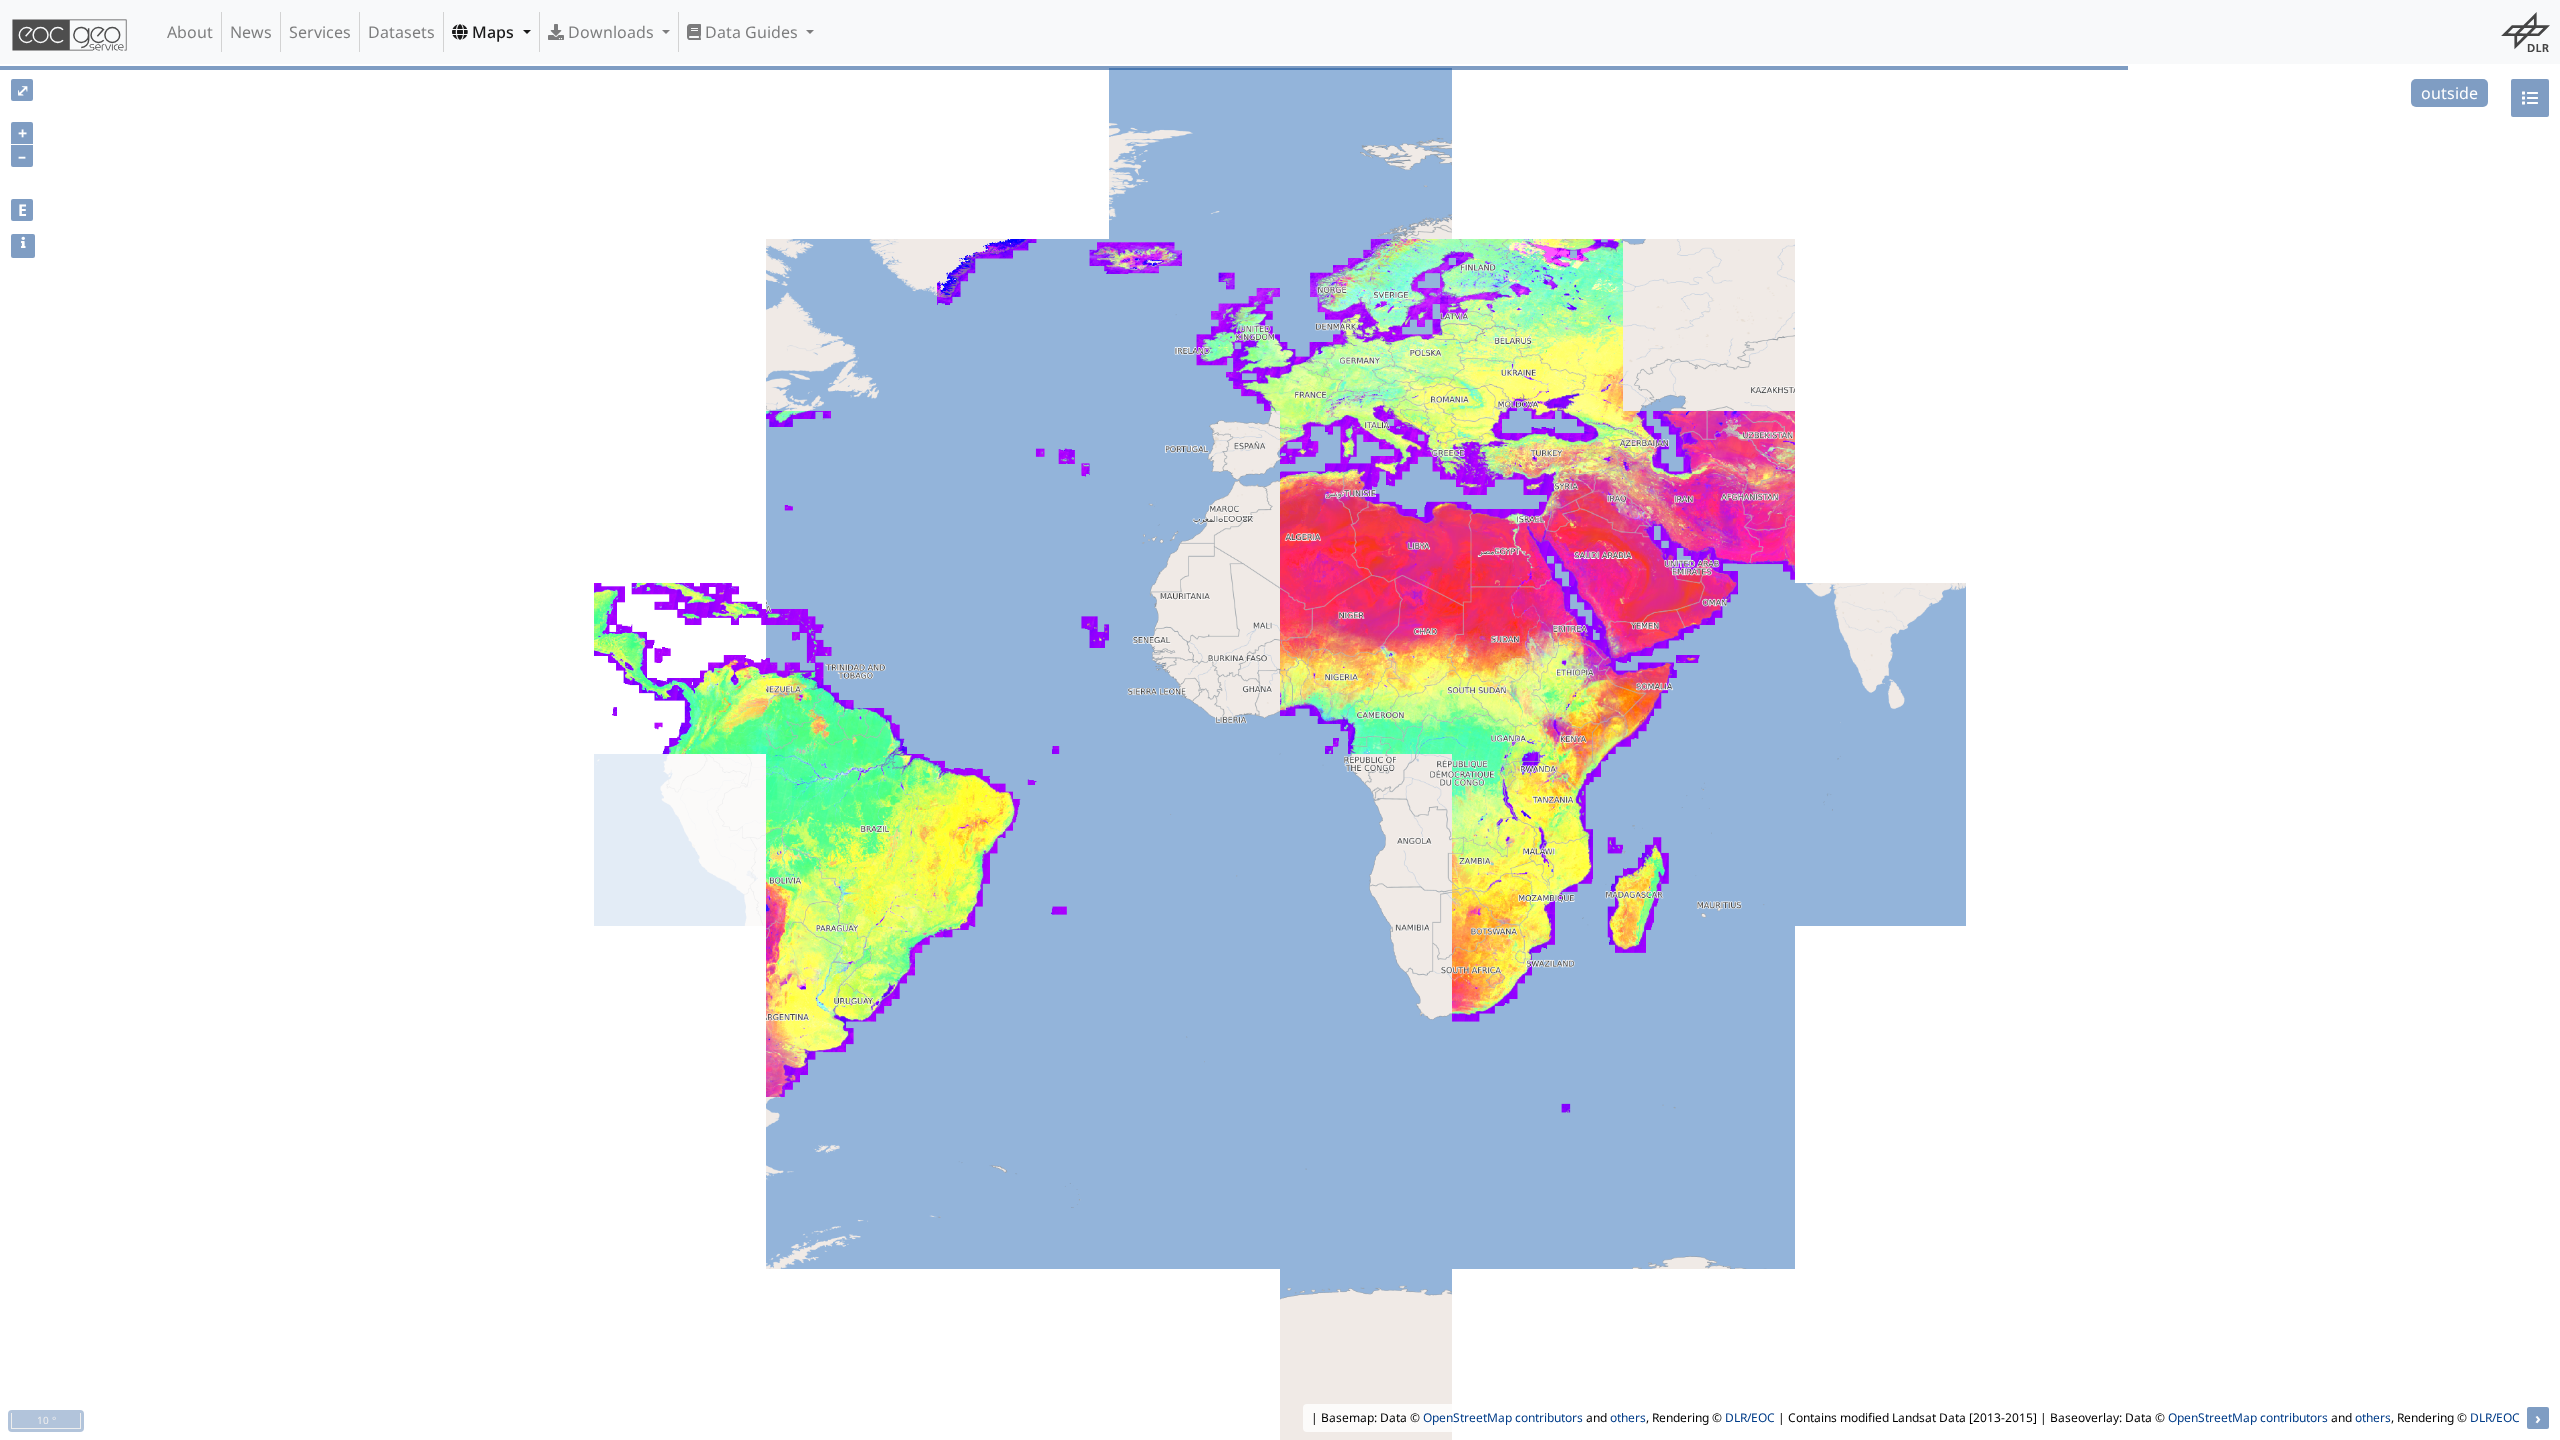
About (190, 32)
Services (320, 32)
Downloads (611, 32)
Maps (493, 32)
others (1628, 1417)
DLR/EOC (1750, 1417)
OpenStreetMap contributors (1503, 1417)
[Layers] (2530, 98)
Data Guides (751, 32)
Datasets (401, 32)
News (251, 32)
